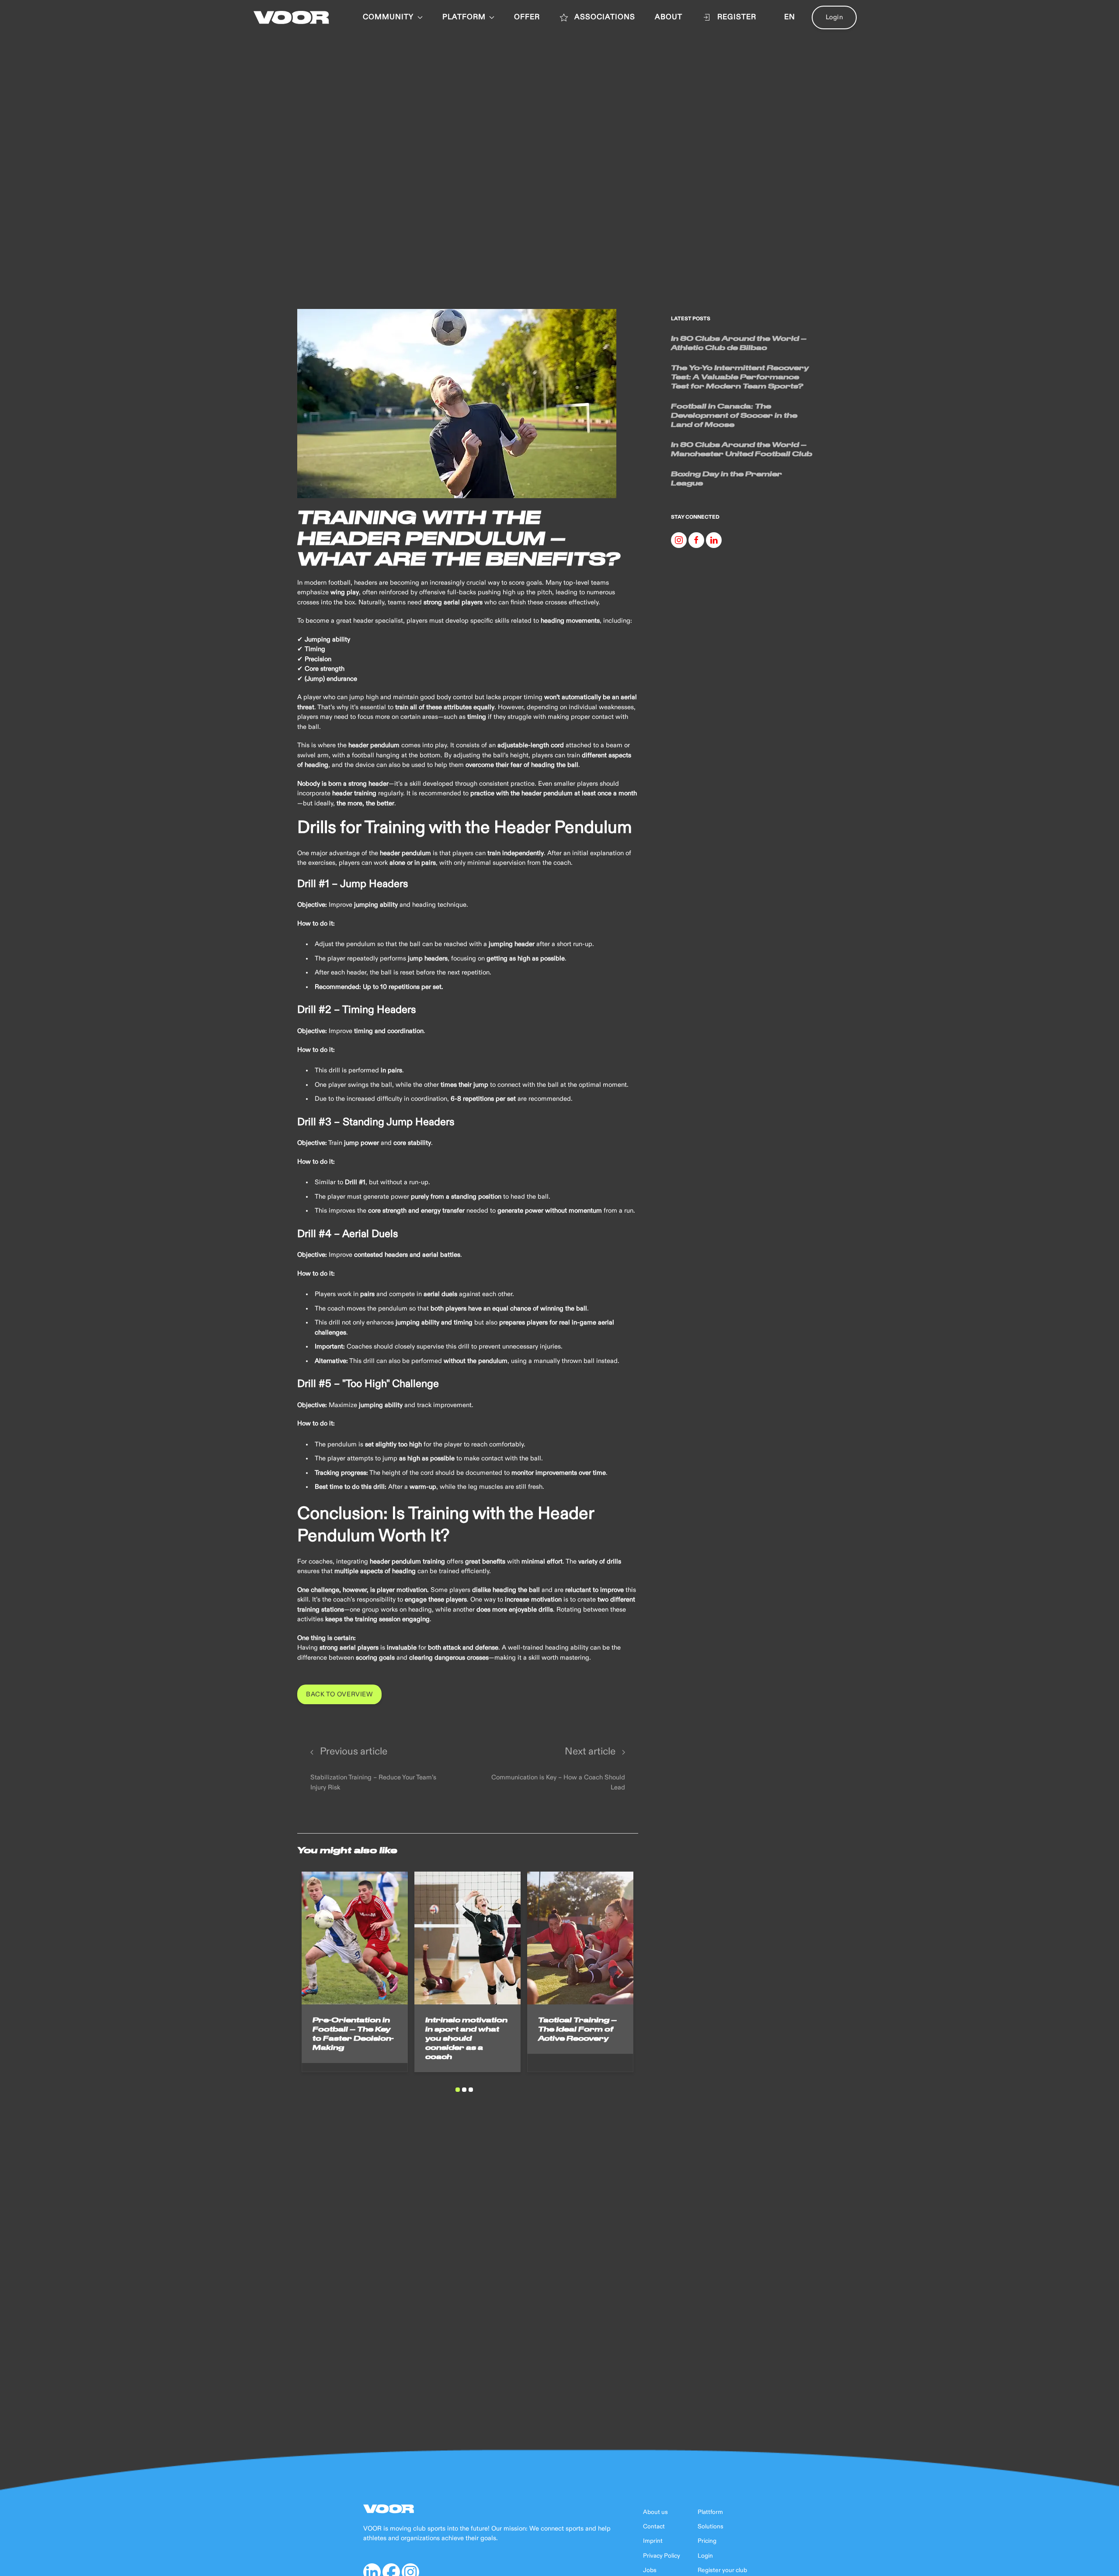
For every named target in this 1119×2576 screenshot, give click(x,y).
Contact (654, 2527)
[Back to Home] (291, 17)
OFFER (527, 17)
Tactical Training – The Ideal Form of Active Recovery (577, 2029)
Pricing (707, 2541)
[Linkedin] (714, 540)
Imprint (653, 2541)
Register (737, 17)
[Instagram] (679, 540)
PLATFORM (464, 17)
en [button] (790, 17)
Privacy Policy (662, 2556)
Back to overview (339, 1694)
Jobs (650, 2570)
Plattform (710, 2512)
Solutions (711, 2527)
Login (834, 17)
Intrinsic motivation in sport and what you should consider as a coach (466, 2038)
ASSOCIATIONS (605, 17)
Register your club (722, 2570)
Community (388, 17)
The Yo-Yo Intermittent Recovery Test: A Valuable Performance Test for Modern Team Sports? (740, 377)
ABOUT (669, 17)
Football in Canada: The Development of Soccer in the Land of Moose (734, 415)
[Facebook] (696, 540)
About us (655, 2512)
